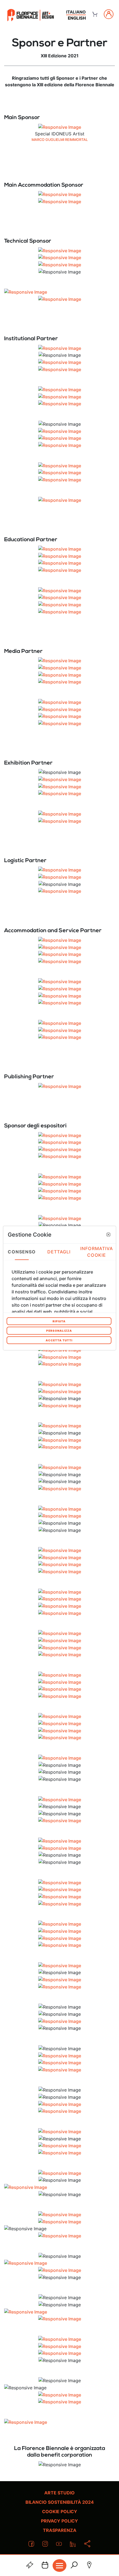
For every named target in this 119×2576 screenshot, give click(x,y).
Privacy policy (59, 2521)
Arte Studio (59, 2493)
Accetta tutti (59, 1340)
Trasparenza (60, 2530)
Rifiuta (59, 1321)
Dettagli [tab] (59, 1252)
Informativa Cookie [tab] (97, 1252)
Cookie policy (60, 2511)
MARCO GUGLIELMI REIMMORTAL (60, 140)
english (77, 18)
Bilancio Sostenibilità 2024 (60, 2502)
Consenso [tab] (22, 1252)
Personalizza (59, 1331)
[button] (108, 1235)
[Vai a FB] (31, 15)
